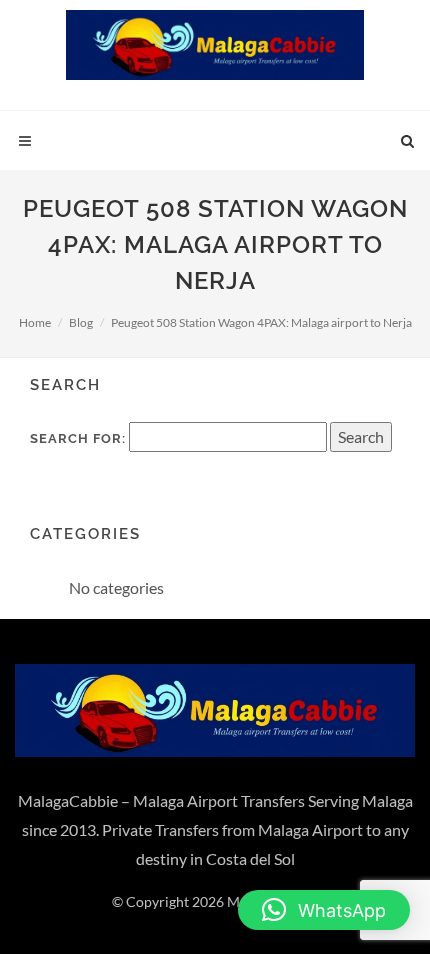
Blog (81, 322)
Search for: (78, 438)
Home (35, 322)
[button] (324, 910)
